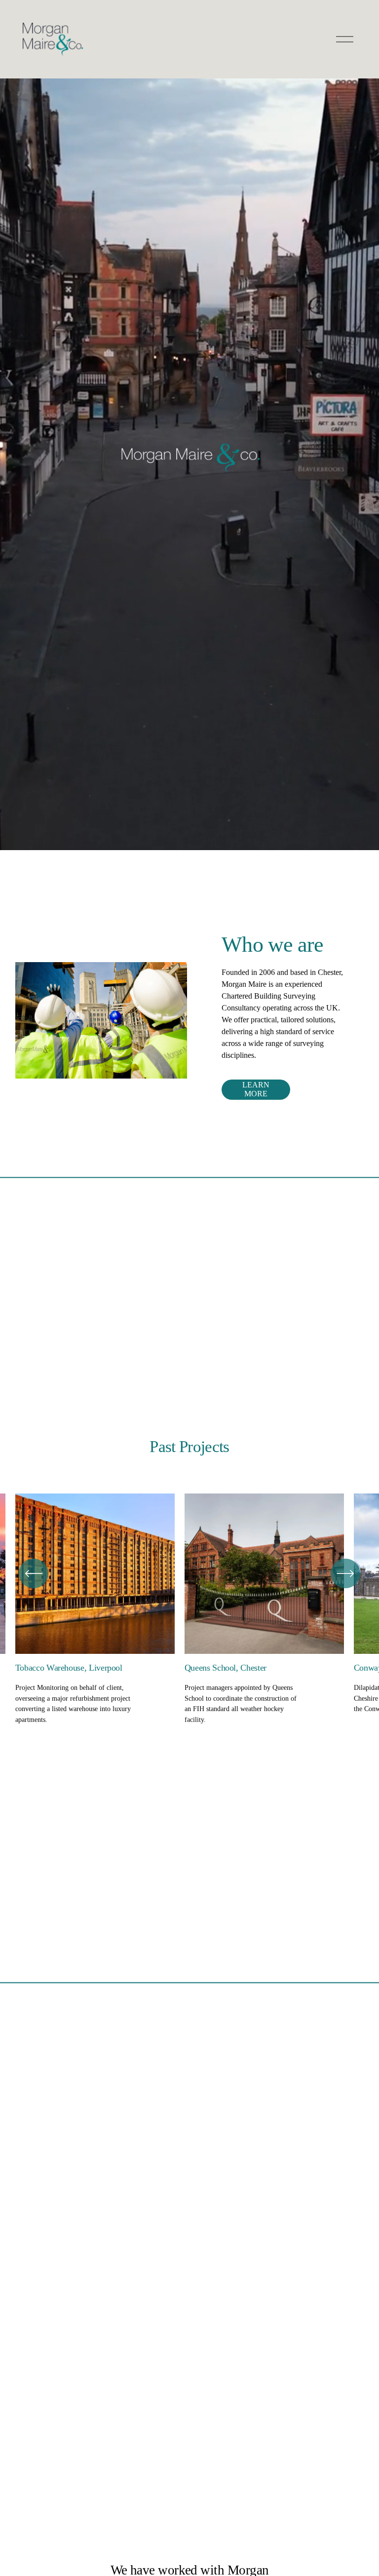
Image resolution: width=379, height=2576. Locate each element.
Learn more (256, 1089)
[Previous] (34, 1573)
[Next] (345, 1573)
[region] (189, 1609)
